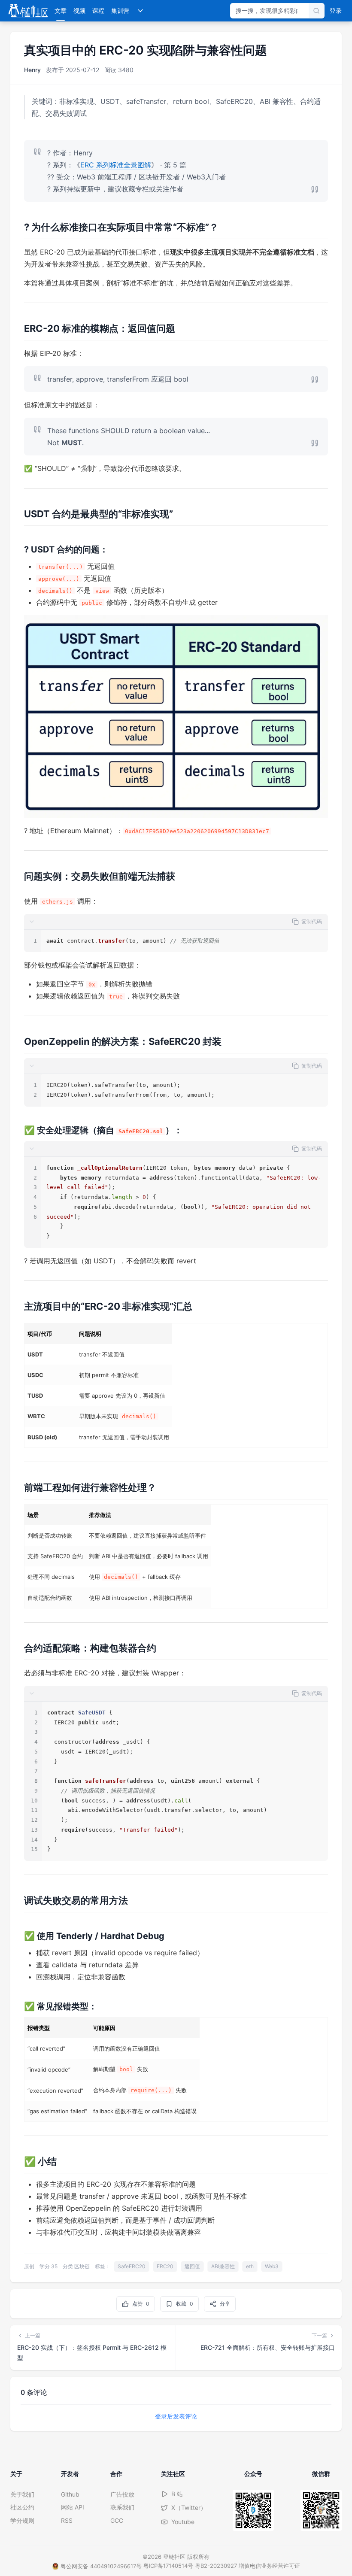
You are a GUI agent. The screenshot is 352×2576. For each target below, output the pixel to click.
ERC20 (165, 2266)
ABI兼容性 (223, 2266)
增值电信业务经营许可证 (269, 2566)
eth (250, 2266)
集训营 (120, 11)
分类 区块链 (76, 2266)
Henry (32, 70)
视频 (79, 11)
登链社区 (175, 2557)
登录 (336, 11)
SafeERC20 (132, 2266)
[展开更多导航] (140, 11)
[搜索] (316, 11)
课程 (98, 11)
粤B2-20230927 (216, 2566)
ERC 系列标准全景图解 (116, 165)
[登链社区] (28, 11)
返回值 (192, 2266)
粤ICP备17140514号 (168, 2566)
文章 (61, 11)
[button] (176, 922)
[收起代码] (32, 922)
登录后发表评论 (176, 2416)
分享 (225, 2304)
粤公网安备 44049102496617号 (101, 2566)
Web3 (272, 2266)
